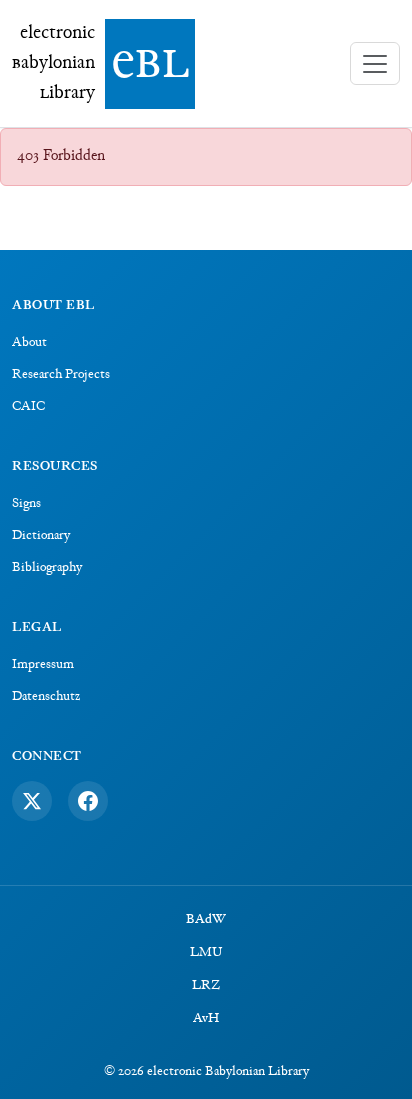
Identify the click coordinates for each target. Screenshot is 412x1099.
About (29, 343)
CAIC (28, 407)
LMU (206, 953)
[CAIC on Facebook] (88, 801)
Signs (26, 504)
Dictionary (41, 536)
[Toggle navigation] (375, 63)
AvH (206, 1019)
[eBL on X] (32, 801)
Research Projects (61, 375)
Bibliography (47, 568)
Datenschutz (46, 697)
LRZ (206, 986)
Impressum (43, 665)
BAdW (206, 920)
